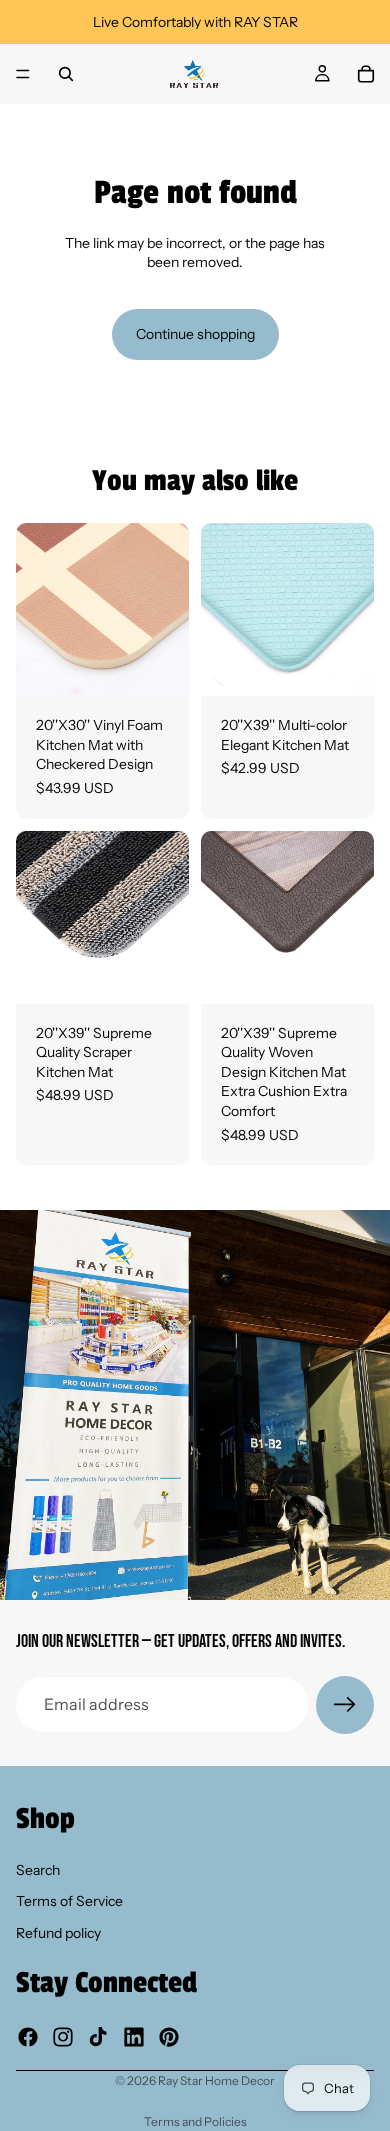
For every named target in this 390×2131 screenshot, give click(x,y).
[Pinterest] (169, 2036)
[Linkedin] (134, 2036)
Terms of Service (69, 1901)
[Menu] (23, 74)
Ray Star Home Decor (216, 2080)
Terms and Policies (195, 2121)
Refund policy (58, 1933)
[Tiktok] (98, 2036)
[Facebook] (28, 2036)
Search (38, 1869)
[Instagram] (63, 2036)
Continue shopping (195, 334)
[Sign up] (345, 1705)
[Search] (66, 74)
